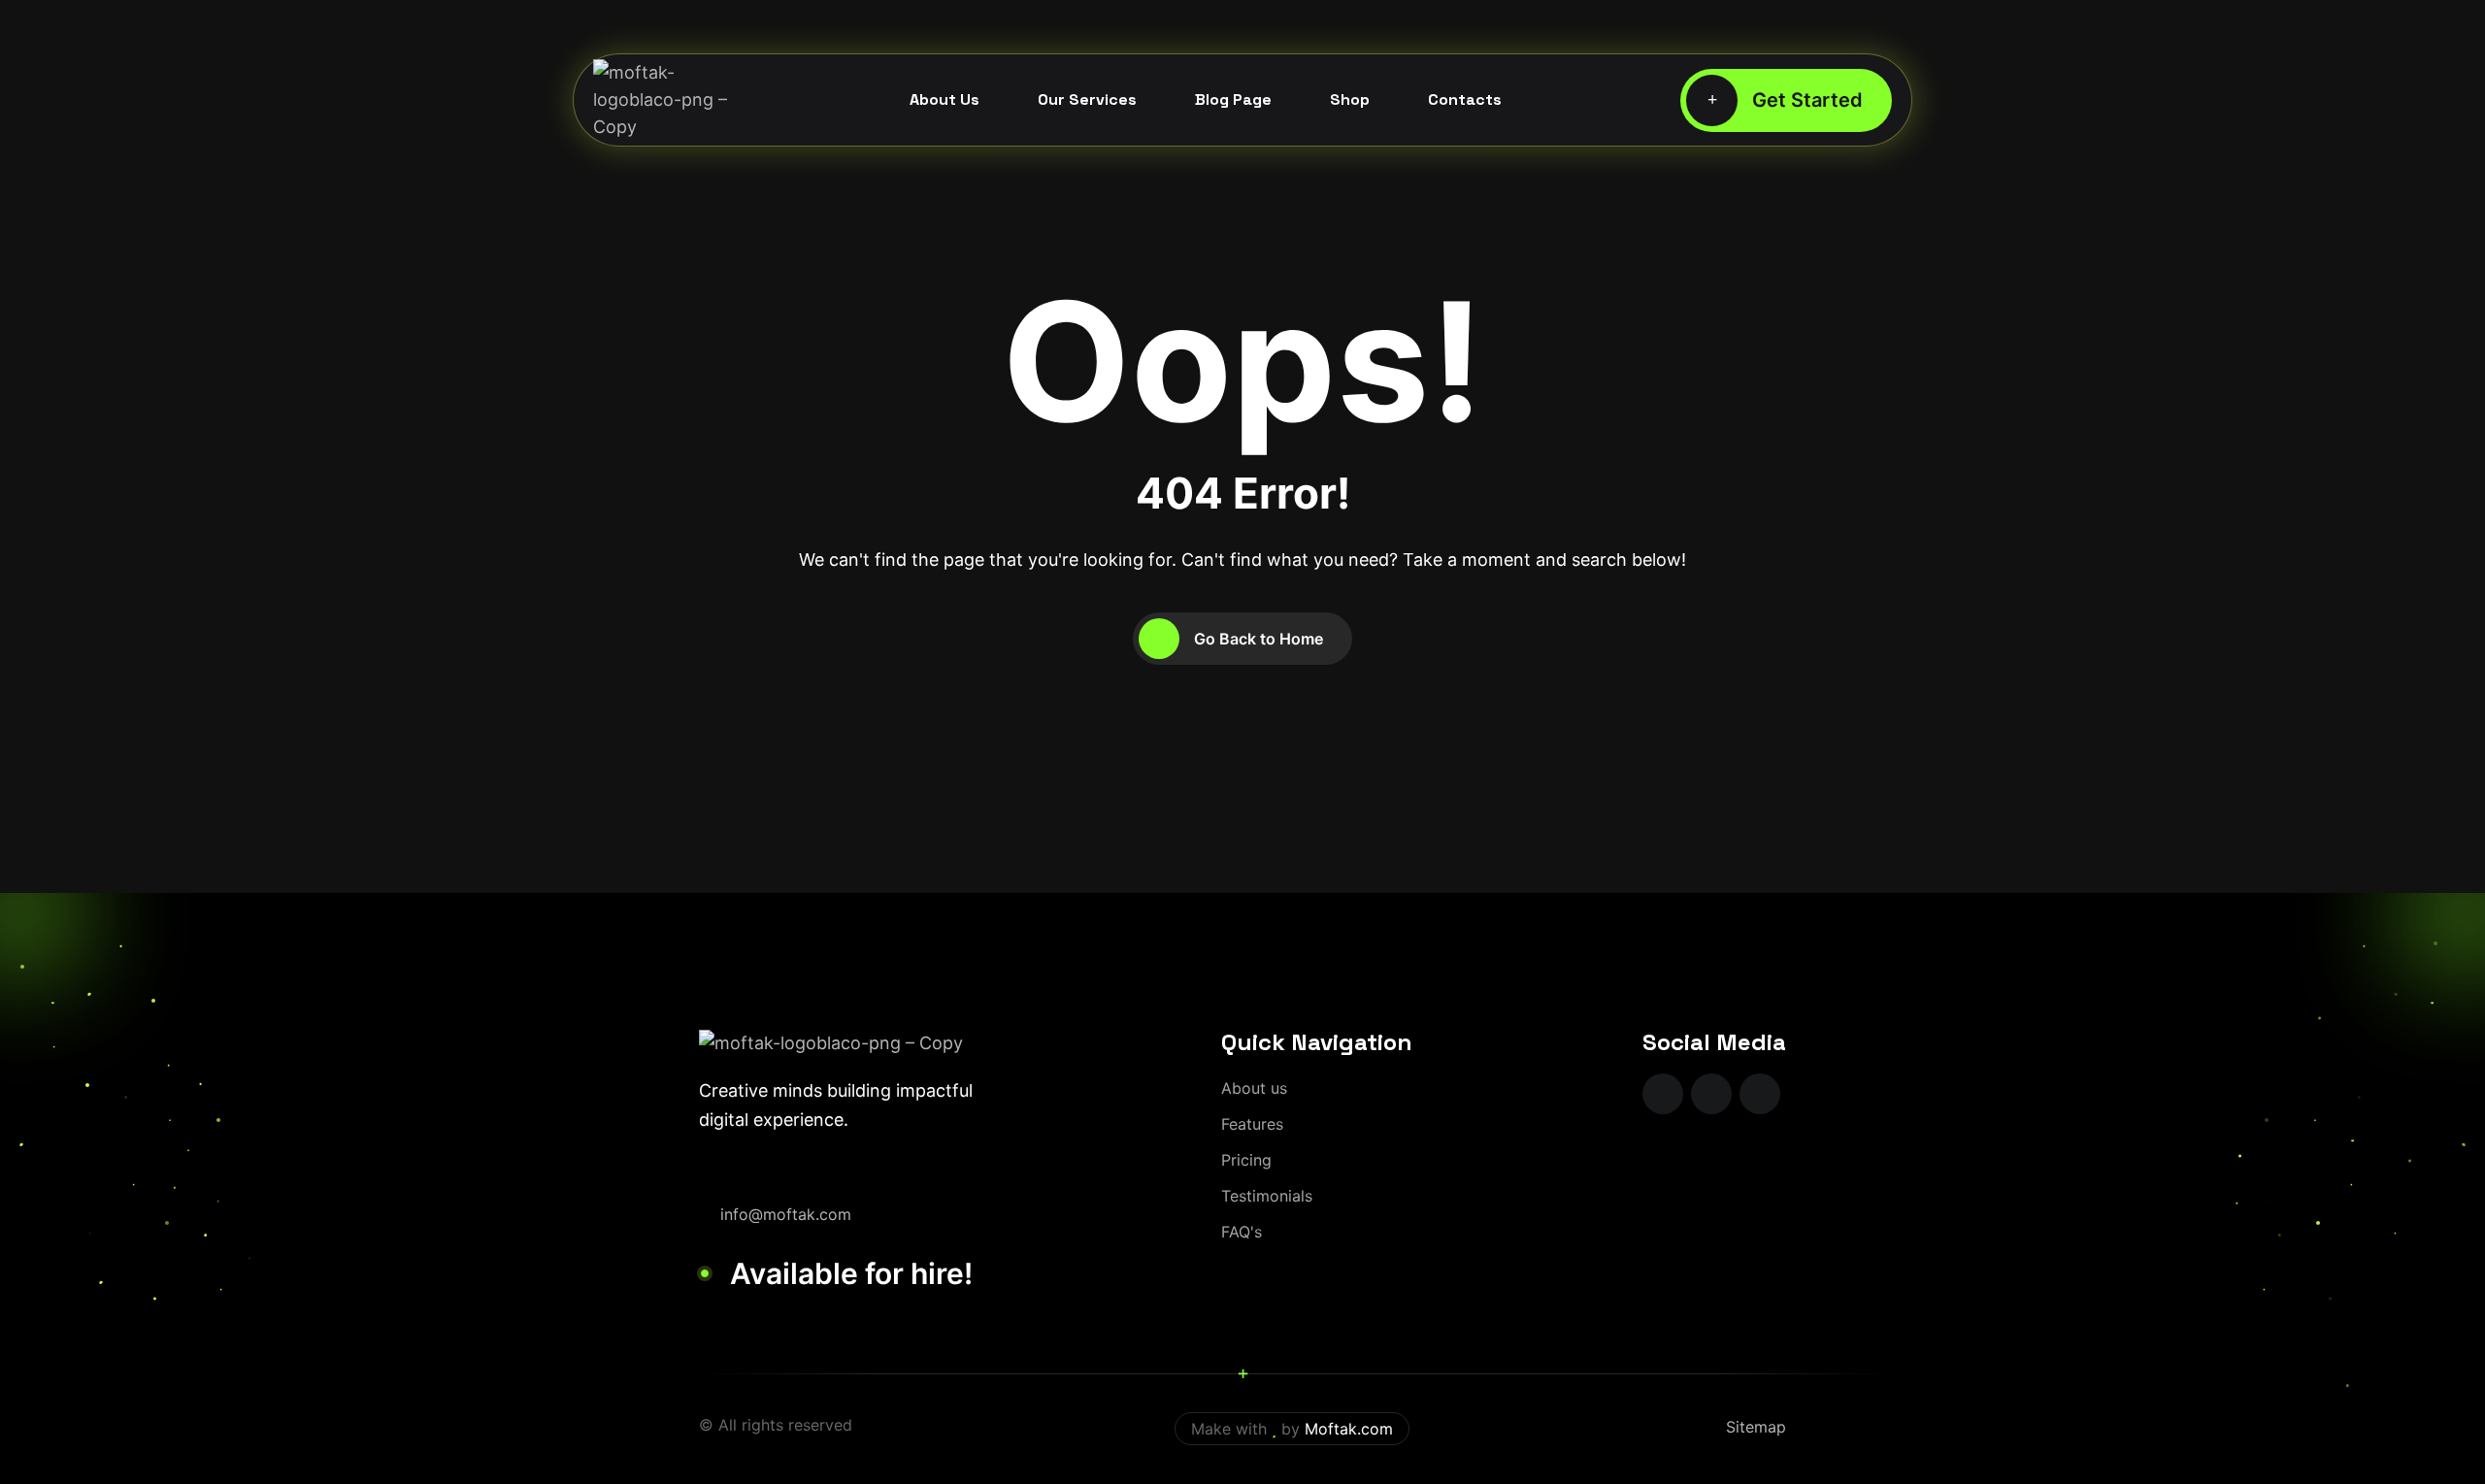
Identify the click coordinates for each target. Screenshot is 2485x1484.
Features (1252, 1124)
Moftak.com (1349, 1429)
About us (1254, 1088)
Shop (1350, 99)
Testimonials (1267, 1196)
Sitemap (1756, 1427)
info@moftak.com (786, 1214)
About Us (944, 99)
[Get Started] (1786, 100)
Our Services (1087, 99)
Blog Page (1233, 99)
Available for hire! (851, 1273)
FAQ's (1242, 1232)
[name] (1663, 1094)
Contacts (1465, 99)
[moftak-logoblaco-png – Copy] (662, 100)
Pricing (1246, 1160)
